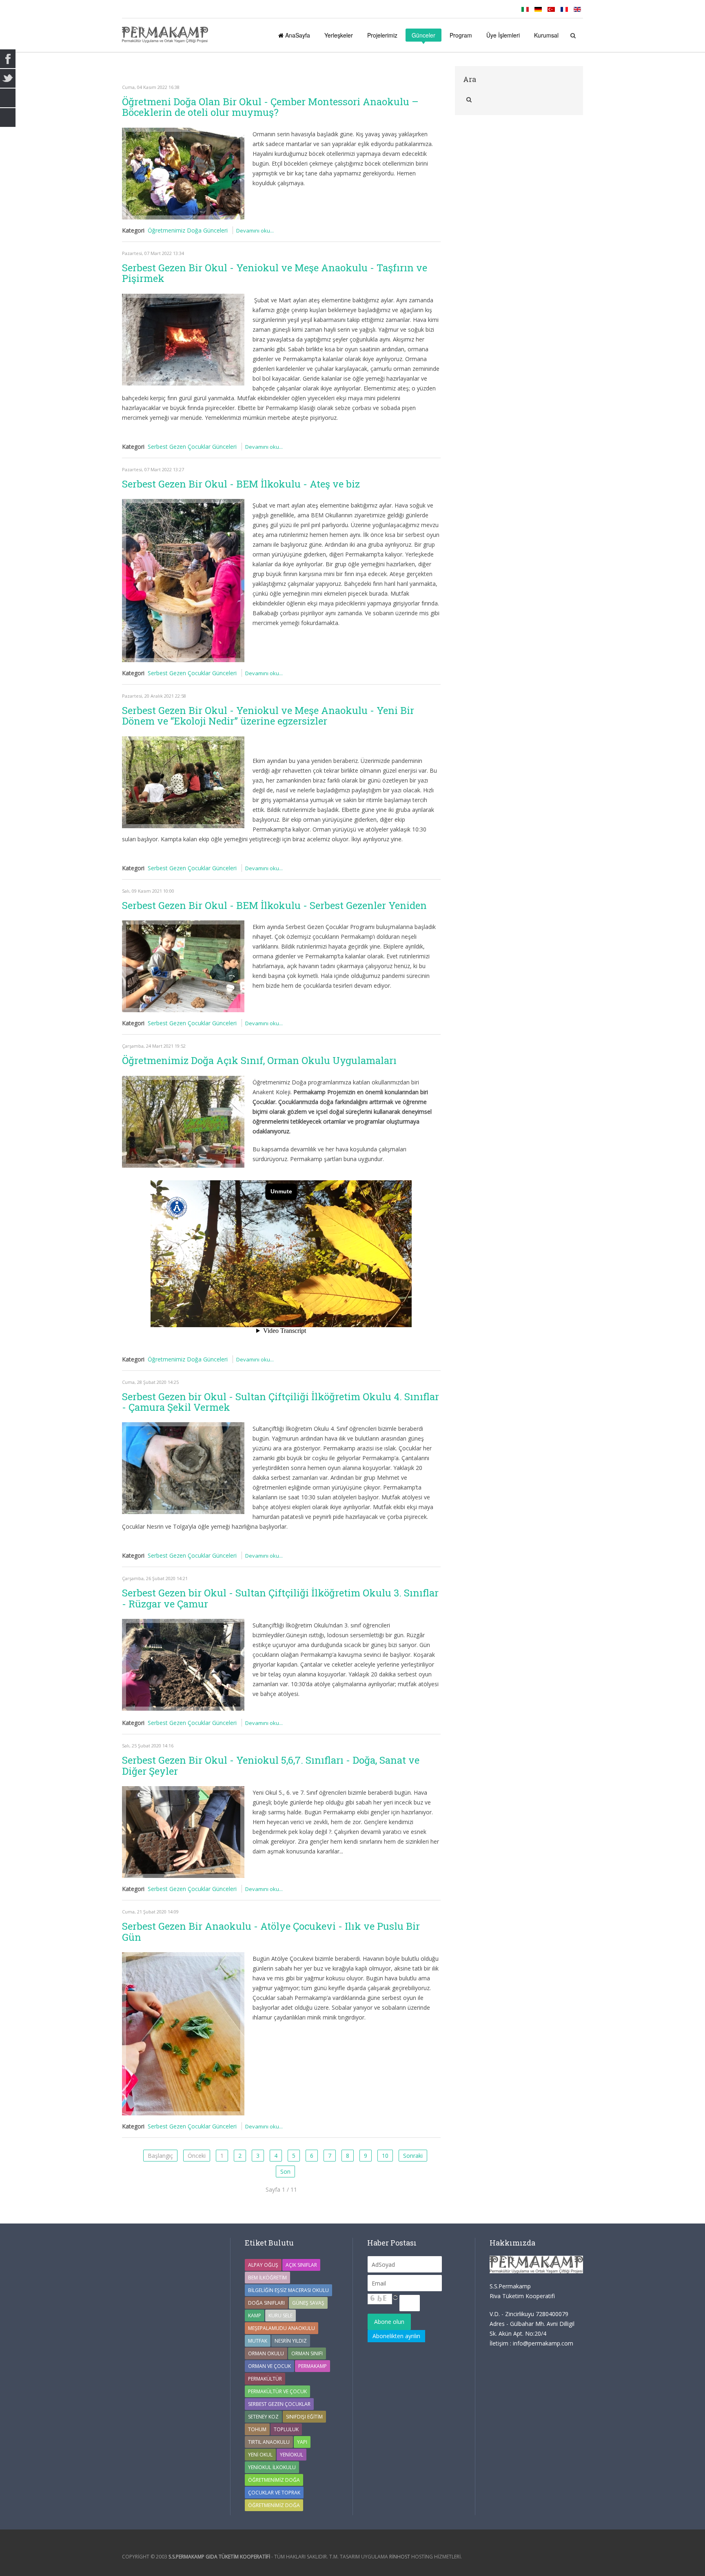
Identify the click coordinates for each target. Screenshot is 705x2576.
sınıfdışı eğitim (304, 2417)
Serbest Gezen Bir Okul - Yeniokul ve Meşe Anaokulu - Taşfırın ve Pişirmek (275, 273)
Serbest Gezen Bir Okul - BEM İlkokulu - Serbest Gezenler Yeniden (274, 905)
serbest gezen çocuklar (279, 2404)
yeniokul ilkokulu (272, 2467)
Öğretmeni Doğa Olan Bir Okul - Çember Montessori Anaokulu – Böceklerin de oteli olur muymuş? (270, 107)
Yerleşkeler (339, 35)
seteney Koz (263, 2417)
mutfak (258, 2341)
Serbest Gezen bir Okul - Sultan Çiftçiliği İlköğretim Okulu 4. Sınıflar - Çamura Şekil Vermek (280, 1402)
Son (285, 2171)
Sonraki (413, 2156)
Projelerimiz (382, 35)
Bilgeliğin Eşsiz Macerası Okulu (288, 2290)
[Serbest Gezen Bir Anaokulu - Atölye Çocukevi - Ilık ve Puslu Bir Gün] (183, 2034)
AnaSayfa (297, 35)
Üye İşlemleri (503, 35)
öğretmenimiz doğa (274, 2505)
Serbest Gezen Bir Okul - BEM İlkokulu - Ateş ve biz (241, 484)
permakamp (313, 2366)
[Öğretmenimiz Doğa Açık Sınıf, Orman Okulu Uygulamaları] (183, 1122)
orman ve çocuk (269, 2366)
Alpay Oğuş (263, 2265)
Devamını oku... (255, 231)
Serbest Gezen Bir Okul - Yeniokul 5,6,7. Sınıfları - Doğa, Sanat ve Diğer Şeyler (271, 1765)
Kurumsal (546, 35)
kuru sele (280, 2316)
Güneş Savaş (308, 2303)
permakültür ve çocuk (277, 2391)
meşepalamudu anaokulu (282, 2328)
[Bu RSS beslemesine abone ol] (434, 71)
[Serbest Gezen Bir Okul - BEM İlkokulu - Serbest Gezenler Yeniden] (183, 966)
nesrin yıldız (291, 2341)
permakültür (265, 2379)
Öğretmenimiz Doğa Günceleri (188, 230)
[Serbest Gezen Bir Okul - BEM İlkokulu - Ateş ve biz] (183, 581)
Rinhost (400, 2557)
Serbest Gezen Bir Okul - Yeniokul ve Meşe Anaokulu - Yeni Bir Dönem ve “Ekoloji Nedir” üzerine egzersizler (268, 716)
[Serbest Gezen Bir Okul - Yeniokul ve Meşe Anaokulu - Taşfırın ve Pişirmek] (183, 340)
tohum (257, 2429)
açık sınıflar (301, 2265)
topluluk (286, 2429)
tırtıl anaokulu (269, 2442)
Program (461, 35)
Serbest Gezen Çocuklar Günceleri (192, 447)
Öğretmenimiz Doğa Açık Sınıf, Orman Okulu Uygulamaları (259, 1060)
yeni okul (260, 2455)
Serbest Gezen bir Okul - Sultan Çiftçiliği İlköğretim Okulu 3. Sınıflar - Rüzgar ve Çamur (280, 1598)
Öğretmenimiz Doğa (274, 2480)
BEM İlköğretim (267, 2278)
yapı (302, 2442)
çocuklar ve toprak (274, 2493)
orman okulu (266, 2353)
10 (385, 2156)
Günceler (423, 35)
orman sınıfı (307, 2353)
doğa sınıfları (266, 2303)
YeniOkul (292, 2455)
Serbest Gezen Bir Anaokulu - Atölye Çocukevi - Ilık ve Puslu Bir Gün (271, 1931)
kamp (255, 2316)
